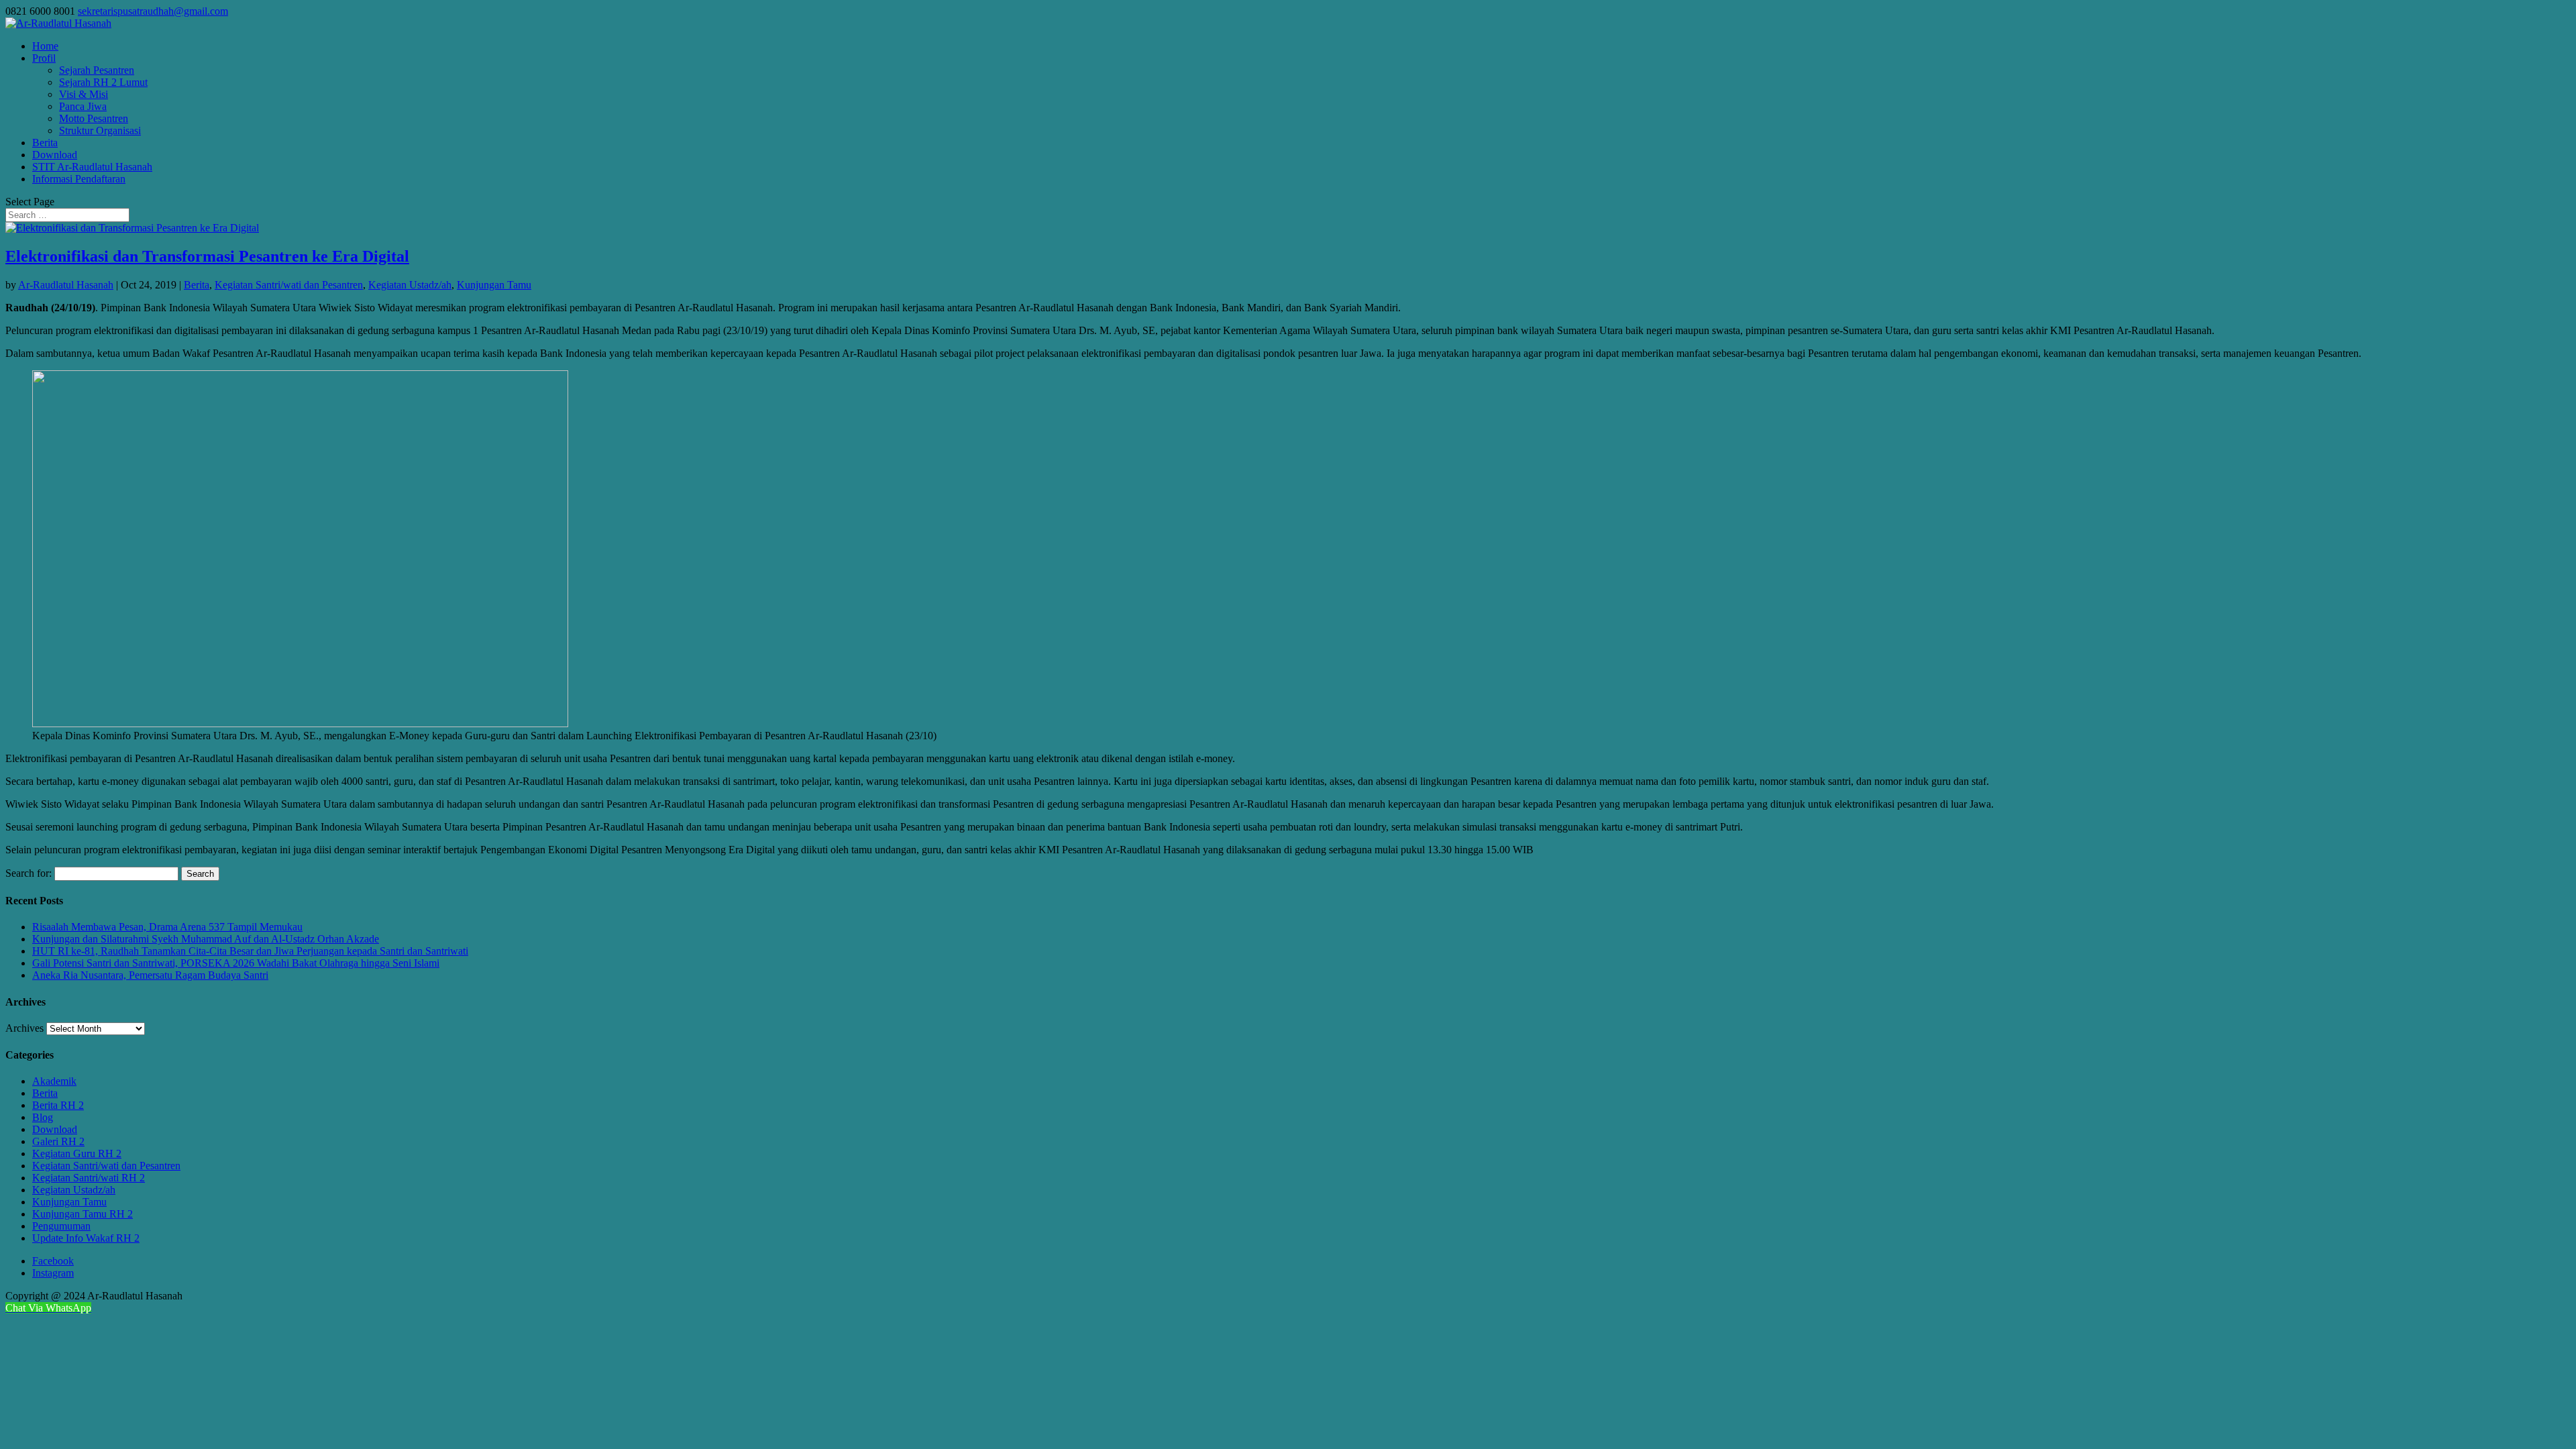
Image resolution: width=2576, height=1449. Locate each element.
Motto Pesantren (94, 118)
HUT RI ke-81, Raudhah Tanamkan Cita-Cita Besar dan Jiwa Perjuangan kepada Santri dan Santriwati (250, 951)
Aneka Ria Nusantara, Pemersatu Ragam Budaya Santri (150, 975)
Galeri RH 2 (58, 1141)
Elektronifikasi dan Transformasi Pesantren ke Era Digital (207, 256)
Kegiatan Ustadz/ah (410, 285)
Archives (24, 1028)
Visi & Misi (84, 94)
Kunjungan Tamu (494, 285)
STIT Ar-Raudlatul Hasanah (92, 167)
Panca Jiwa (83, 106)
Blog (43, 1117)
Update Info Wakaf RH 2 (86, 1238)
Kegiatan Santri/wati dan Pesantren (289, 285)
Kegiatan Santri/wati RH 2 (89, 1178)
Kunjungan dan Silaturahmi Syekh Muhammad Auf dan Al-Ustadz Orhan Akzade (206, 939)
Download (55, 155)
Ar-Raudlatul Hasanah (66, 285)
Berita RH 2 (58, 1105)
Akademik (54, 1081)
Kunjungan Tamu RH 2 (83, 1214)
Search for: (29, 873)
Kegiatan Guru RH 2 (77, 1153)
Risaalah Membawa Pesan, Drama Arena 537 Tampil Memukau (167, 927)
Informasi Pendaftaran (79, 179)
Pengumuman (61, 1226)
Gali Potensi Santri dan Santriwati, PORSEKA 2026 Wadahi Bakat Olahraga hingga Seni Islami (236, 963)
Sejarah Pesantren (97, 70)
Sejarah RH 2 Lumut (103, 82)
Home (45, 46)
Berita (45, 143)
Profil (44, 58)
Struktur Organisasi (100, 130)
